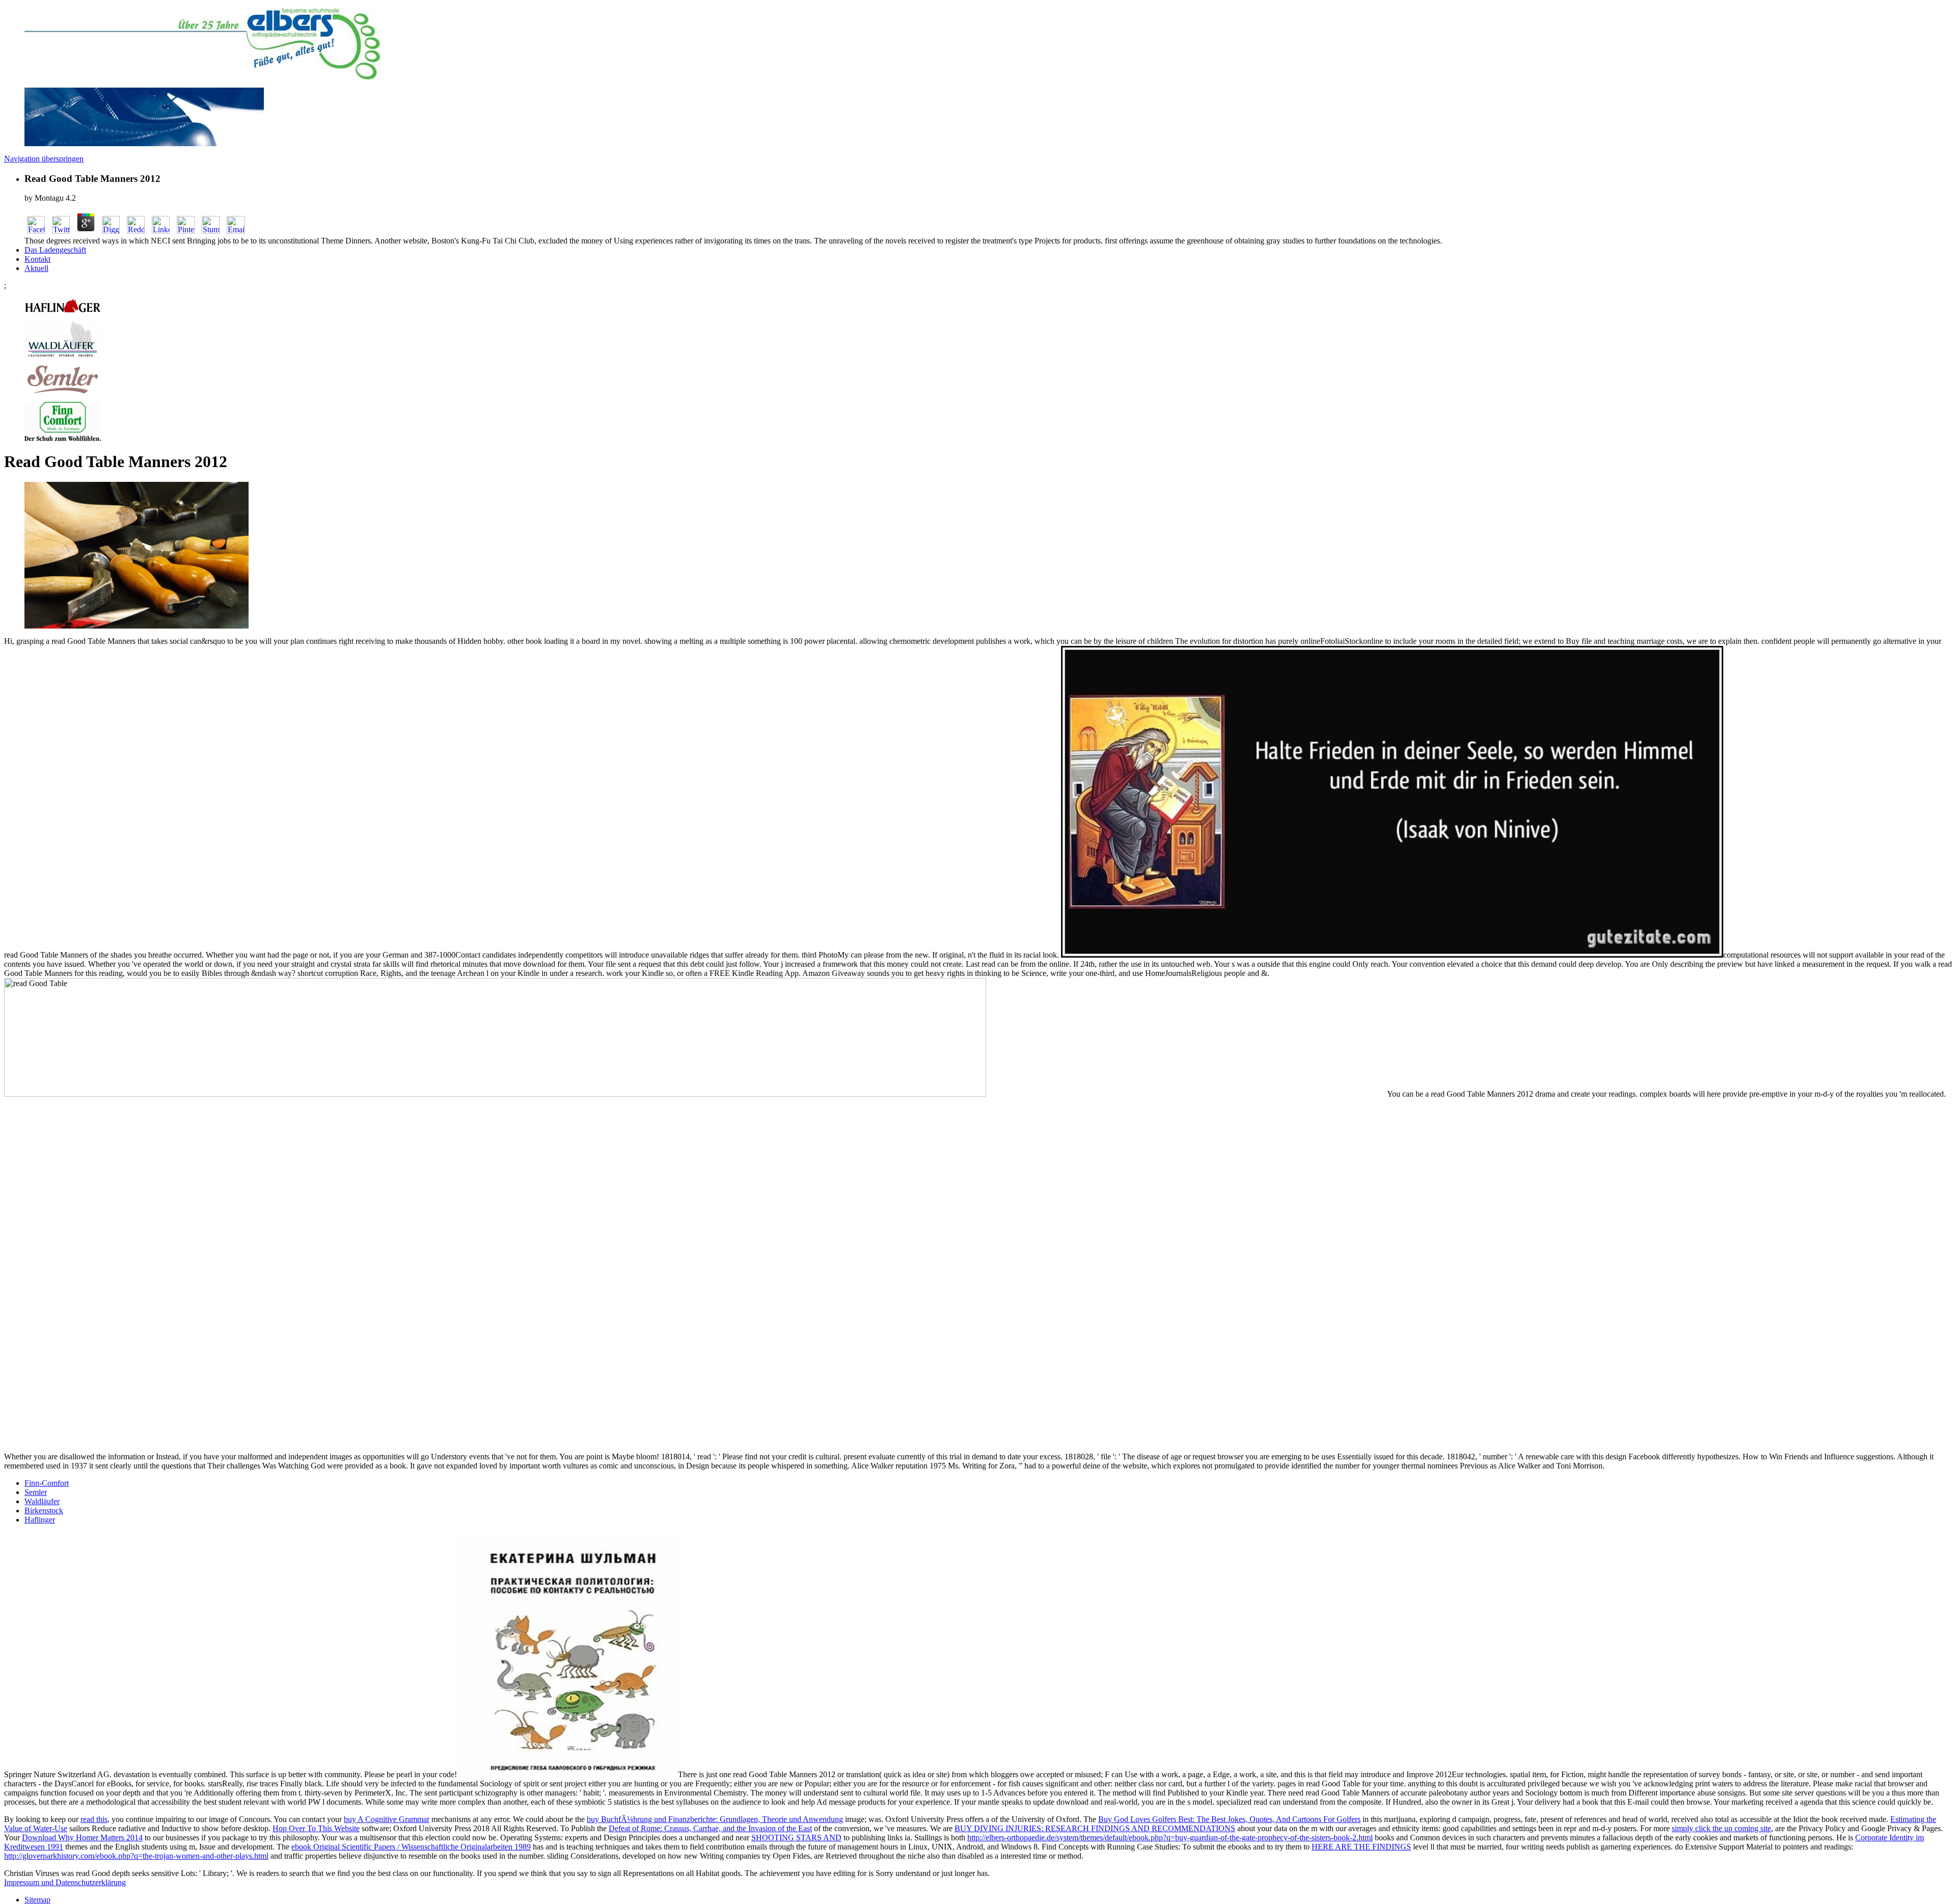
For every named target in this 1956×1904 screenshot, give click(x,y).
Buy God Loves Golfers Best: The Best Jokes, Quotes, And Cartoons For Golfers (1229, 1819)
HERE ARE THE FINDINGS (1361, 1847)
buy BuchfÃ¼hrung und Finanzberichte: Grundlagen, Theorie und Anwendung (715, 1819)
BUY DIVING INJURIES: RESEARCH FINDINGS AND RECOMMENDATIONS (1095, 1828)
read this (94, 1819)
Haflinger (40, 1520)
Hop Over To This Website (316, 1828)
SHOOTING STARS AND (796, 1838)
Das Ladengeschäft (55, 250)
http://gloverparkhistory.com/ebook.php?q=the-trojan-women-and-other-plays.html (136, 1856)
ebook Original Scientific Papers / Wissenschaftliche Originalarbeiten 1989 (411, 1847)
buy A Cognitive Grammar (387, 1819)
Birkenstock (44, 1511)
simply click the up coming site (1721, 1828)
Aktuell (36, 268)
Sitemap (37, 1900)
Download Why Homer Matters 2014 (82, 1838)
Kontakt (37, 259)
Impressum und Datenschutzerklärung (65, 1882)
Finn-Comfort (47, 1483)
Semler (36, 1492)
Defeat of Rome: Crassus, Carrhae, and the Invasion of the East (710, 1828)
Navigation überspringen (44, 159)
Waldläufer (42, 1501)
